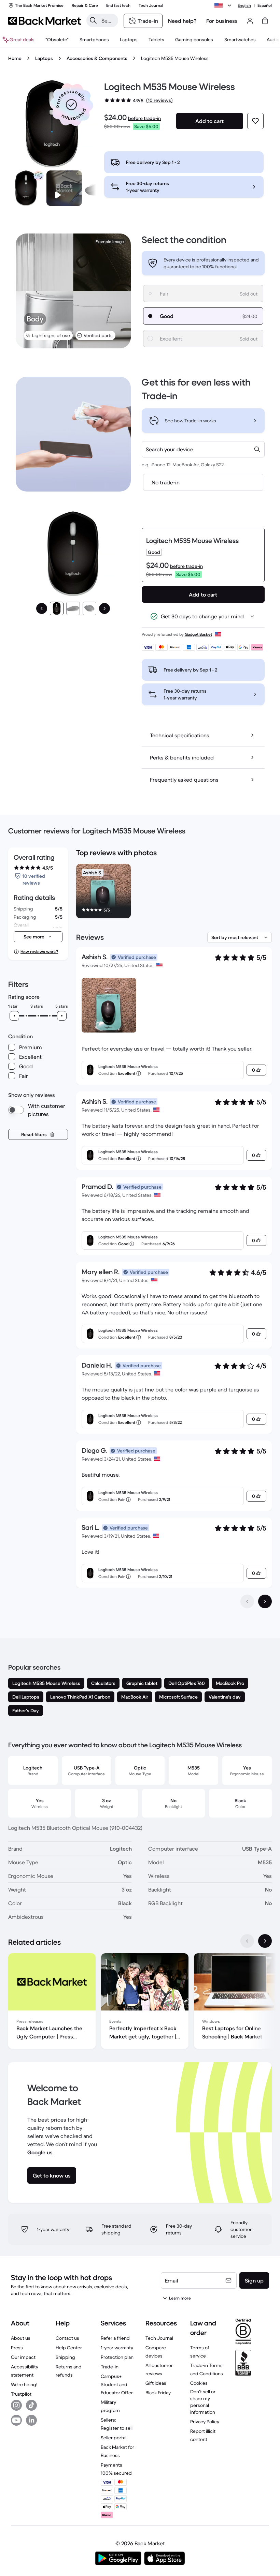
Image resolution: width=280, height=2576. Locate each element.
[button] (71, 105)
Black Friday (158, 2393)
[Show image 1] (57, 608)
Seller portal (114, 2438)
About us (21, 2338)
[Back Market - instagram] (16, 2405)
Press (17, 2348)
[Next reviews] (265, 1601)
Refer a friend (115, 2338)
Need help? (182, 21)
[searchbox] (108, 20)
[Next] (104, 608)
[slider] (14, 1016)
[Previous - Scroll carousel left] (247, 1941)
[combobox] (203, 449)
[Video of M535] (64, 188)
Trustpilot (21, 2394)
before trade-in (144, 118)
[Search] (93, 20)
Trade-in (110, 2367)
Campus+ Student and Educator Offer (117, 2384)
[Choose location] (224, 5)
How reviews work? (39, 952)
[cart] (265, 21)
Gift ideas (156, 2383)
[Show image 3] (89, 608)
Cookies (199, 2383)
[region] (174, 892)
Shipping (65, 2357)
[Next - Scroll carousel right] (265, 1941)
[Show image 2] (73, 608)
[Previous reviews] (247, 1601)
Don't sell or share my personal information (203, 2402)
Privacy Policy (205, 2422)
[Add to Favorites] (255, 121)
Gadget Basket (198, 634)
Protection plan (117, 2357)
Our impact (23, 2357)
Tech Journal (159, 2338)
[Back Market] (45, 21)
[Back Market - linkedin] (31, 2420)
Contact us (67, 2338)
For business (222, 21)
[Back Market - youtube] (16, 2420)
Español (265, 5)
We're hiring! (24, 2384)
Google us (40, 2152)
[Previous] (42, 608)
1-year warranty (117, 2348)
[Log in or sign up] (250, 21)
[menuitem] (94, 40)
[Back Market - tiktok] (31, 2405)
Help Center (69, 2348)
